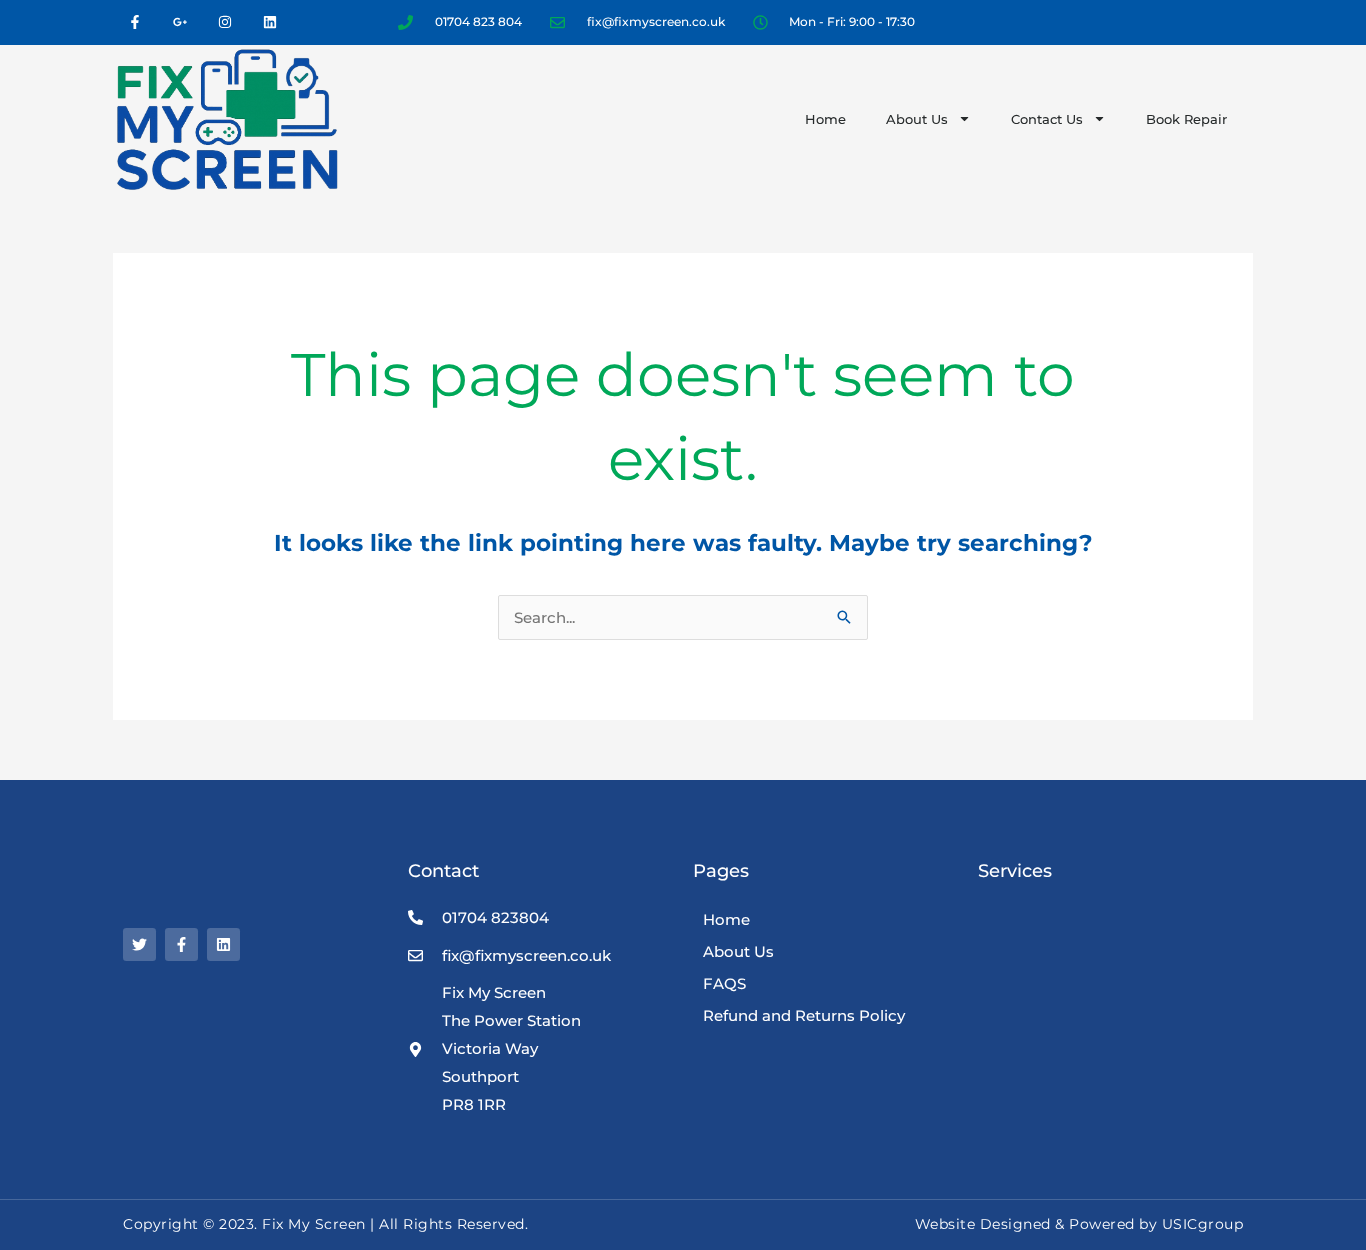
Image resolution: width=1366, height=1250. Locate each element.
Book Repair (1186, 119)
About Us (917, 119)
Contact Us (1047, 119)
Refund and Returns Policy (804, 1015)
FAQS (724, 983)
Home (825, 119)
